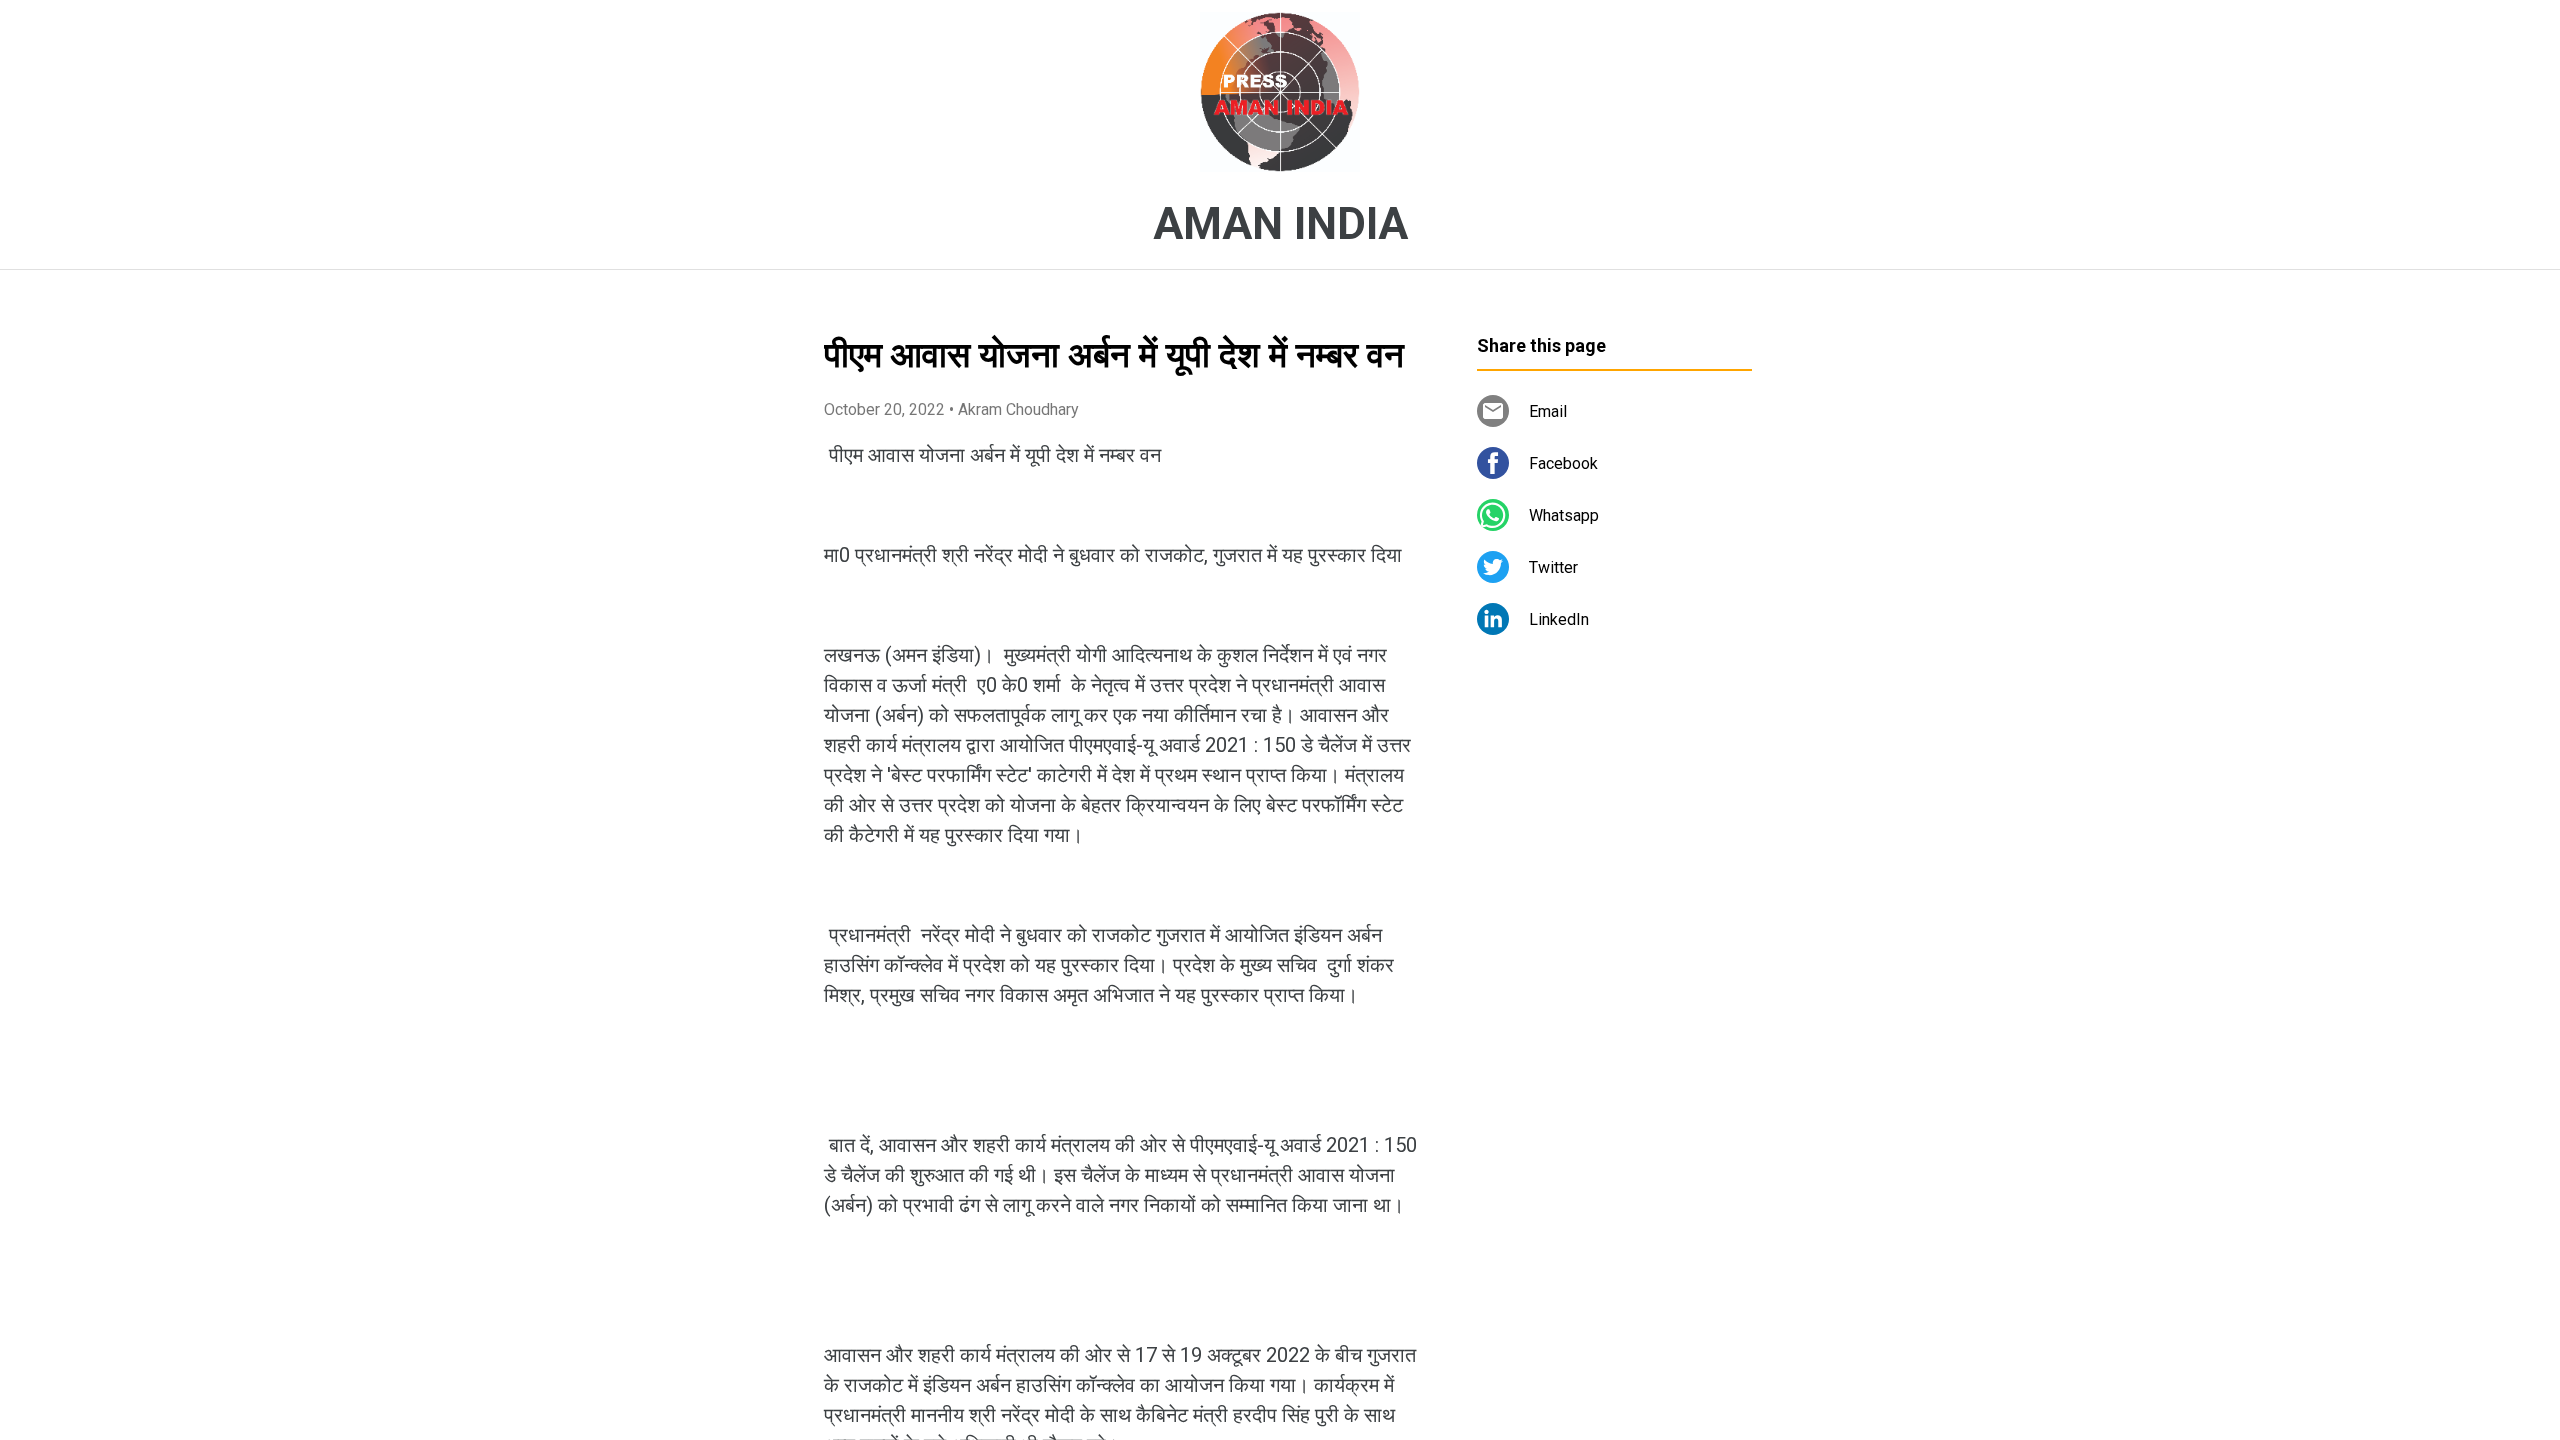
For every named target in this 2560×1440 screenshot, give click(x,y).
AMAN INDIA (1280, 224)
